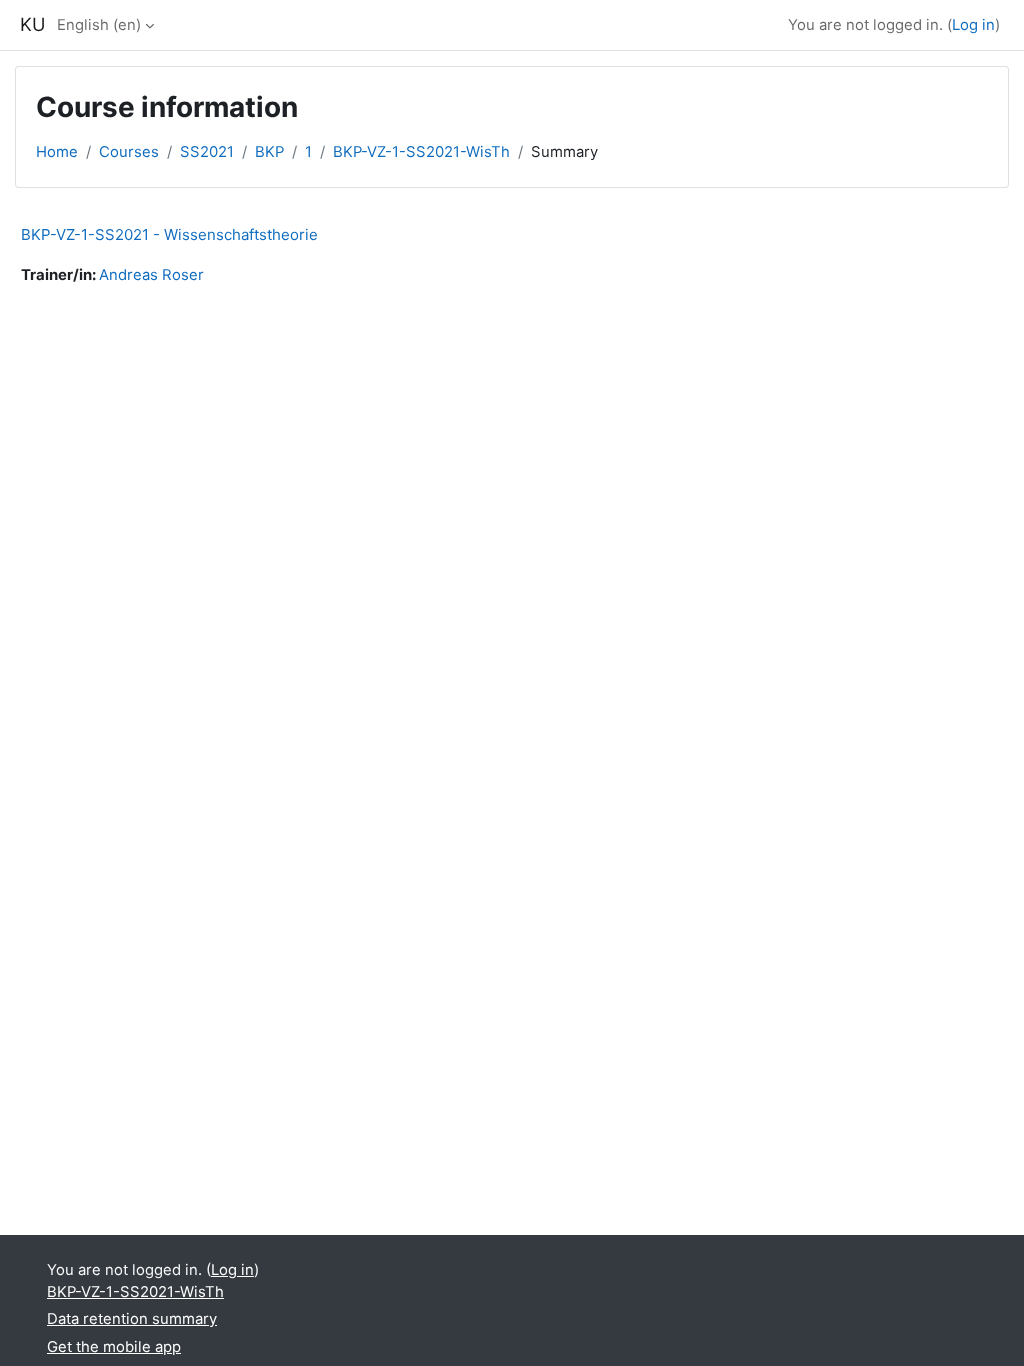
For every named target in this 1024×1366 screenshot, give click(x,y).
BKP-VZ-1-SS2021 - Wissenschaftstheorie (169, 234)
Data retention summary (132, 1319)
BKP (269, 152)
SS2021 (207, 152)
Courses (129, 152)
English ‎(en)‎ (99, 25)
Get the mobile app (114, 1347)
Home (57, 152)
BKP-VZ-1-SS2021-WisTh (421, 152)
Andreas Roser (151, 275)
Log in (973, 25)
